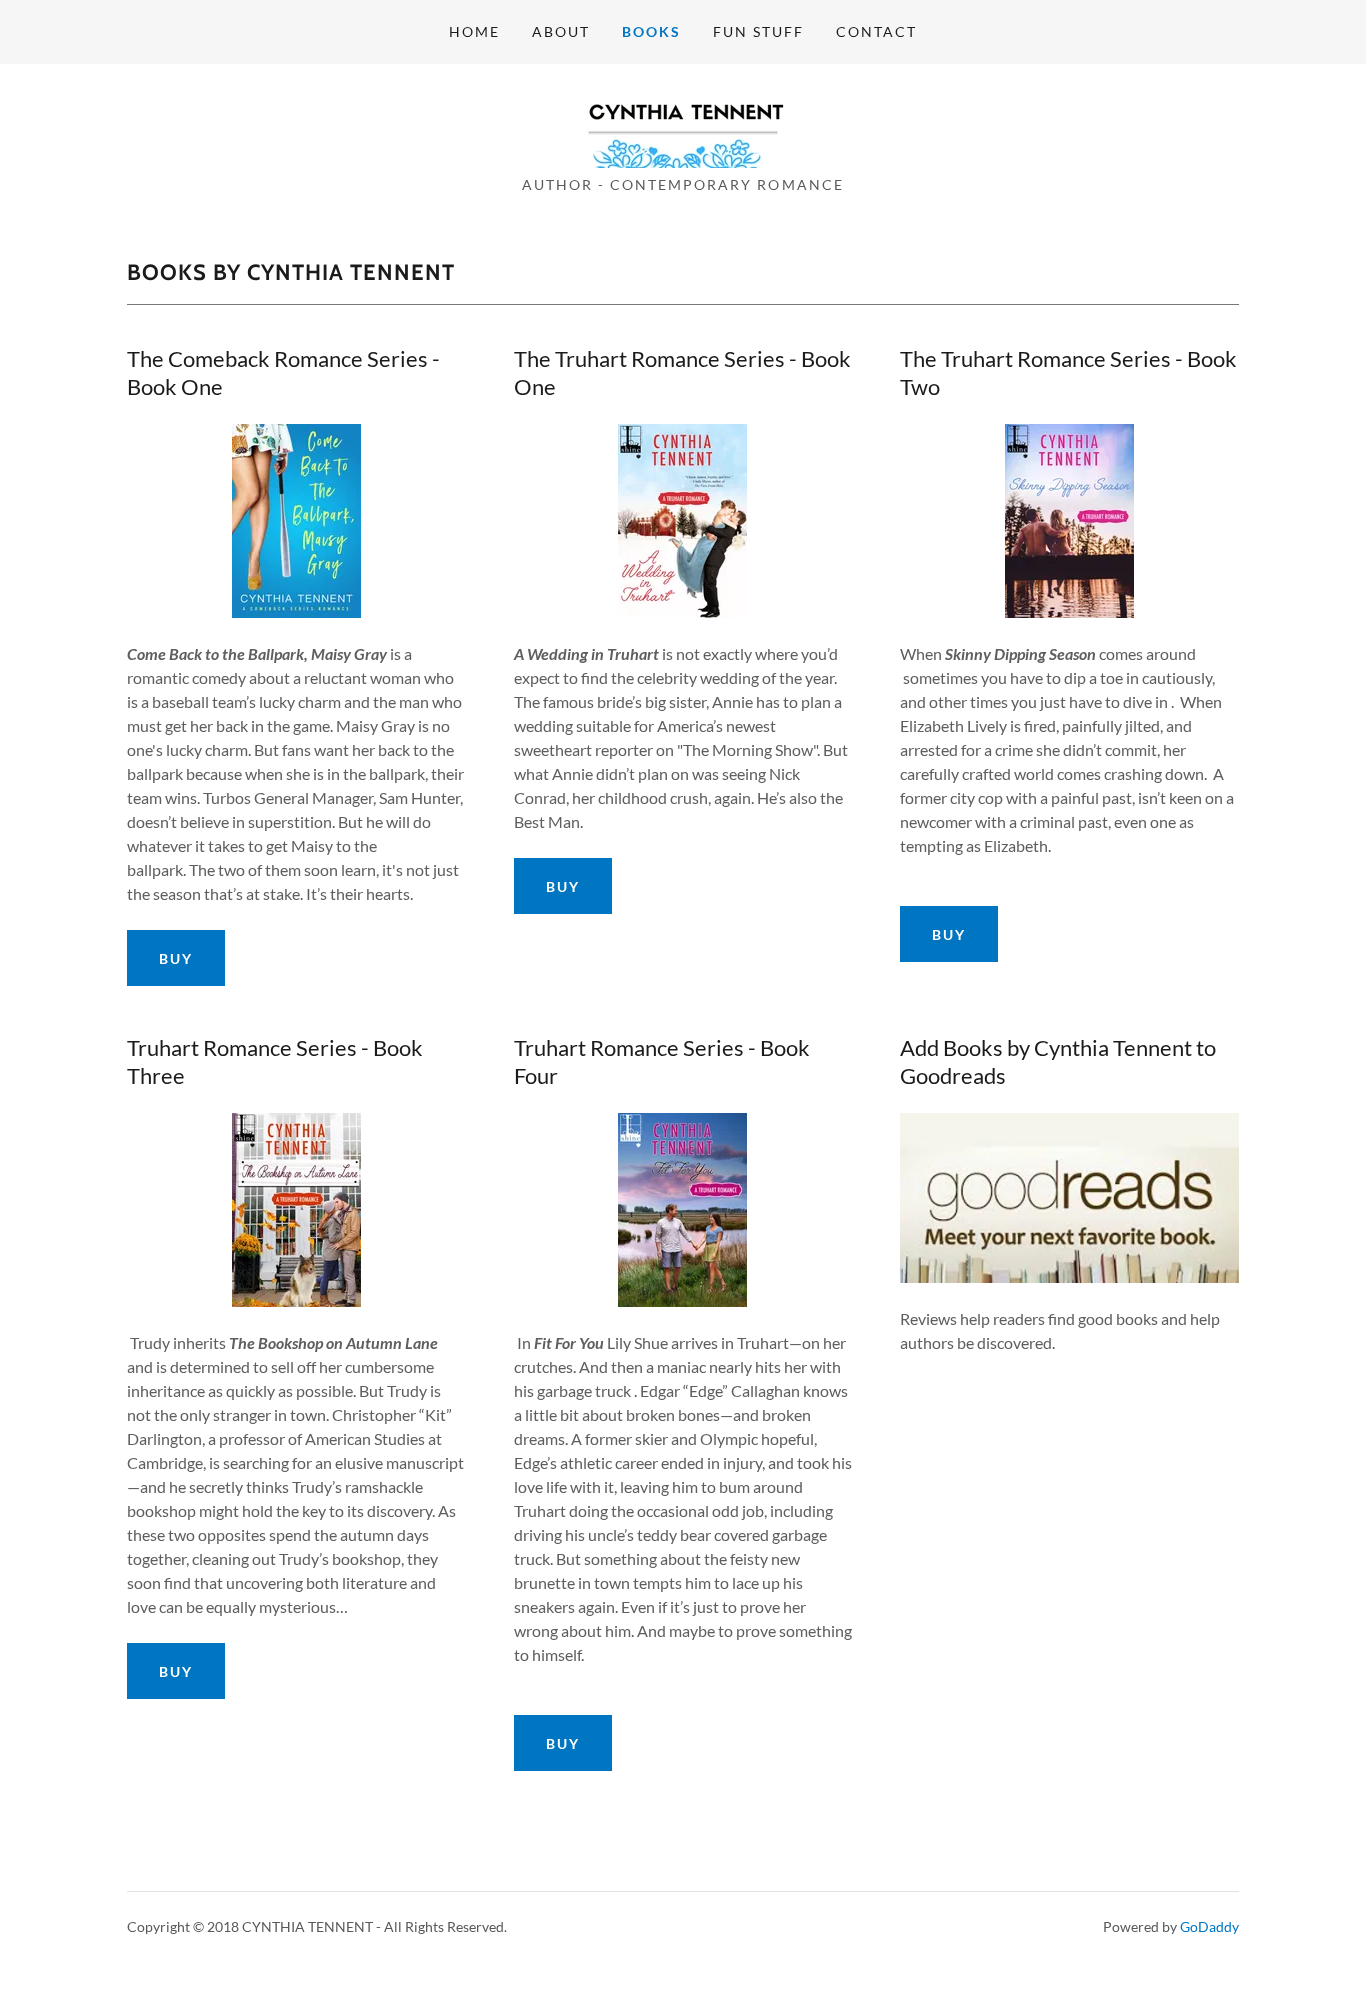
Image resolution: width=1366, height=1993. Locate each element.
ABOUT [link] (561, 31)
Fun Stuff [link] (758, 31)
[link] (683, 125)
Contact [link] (876, 31)
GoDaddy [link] (1209, 1926)
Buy (176, 958)
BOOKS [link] (651, 31)
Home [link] (474, 31)
